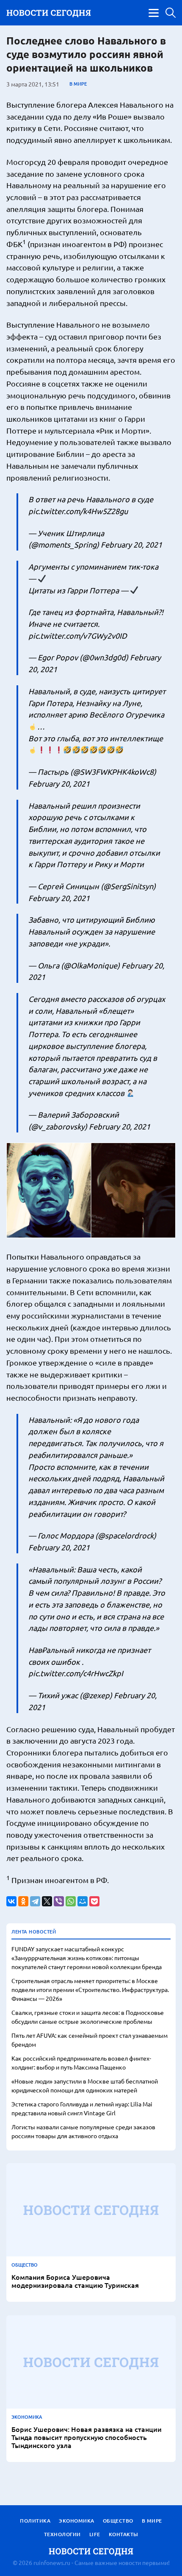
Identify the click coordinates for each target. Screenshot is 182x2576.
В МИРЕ (78, 84)
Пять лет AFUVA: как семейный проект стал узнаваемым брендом (90, 2040)
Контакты (124, 2534)
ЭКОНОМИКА (27, 2417)
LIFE (95, 2534)
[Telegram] (35, 1901)
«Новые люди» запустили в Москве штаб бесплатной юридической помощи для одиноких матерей (85, 2085)
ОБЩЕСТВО (25, 2265)
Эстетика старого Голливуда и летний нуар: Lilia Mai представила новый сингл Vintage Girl (82, 2108)
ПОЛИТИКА (35, 2521)
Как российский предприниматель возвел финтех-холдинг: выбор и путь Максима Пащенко (81, 2063)
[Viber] (59, 1901)
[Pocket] (94, 1901)
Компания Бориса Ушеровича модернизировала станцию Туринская (75, 2281)
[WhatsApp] (71, 1901)
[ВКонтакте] (11, 1901)
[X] (47, 1901)
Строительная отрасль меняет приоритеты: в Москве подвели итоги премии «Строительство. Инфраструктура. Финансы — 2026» (90, 1989)
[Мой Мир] (83, 1901)
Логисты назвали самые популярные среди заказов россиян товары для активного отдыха (83, 2131)
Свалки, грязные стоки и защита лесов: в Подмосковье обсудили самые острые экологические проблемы (88, 2017)
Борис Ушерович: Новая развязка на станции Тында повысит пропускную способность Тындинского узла (87, 2437)
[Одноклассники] (23, 1901)
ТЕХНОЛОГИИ (62, 2534)
